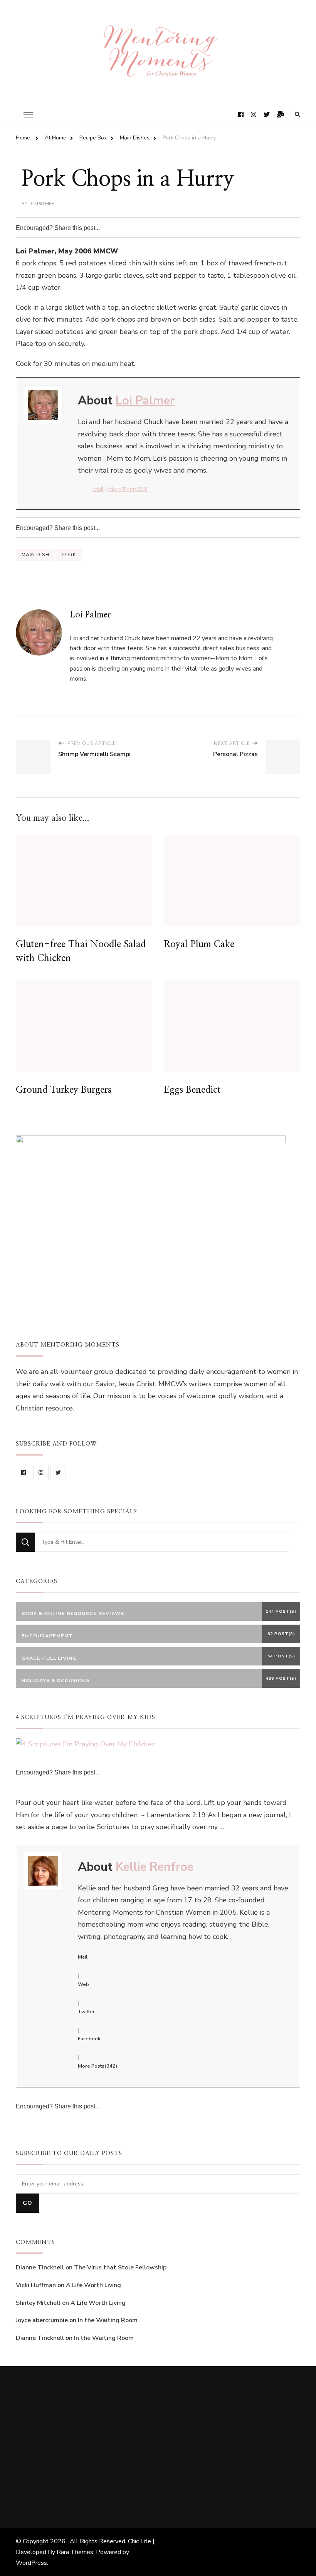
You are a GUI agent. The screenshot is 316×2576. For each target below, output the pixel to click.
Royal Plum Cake (199, 944)
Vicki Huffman (36, 2285)
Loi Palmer (42, 204)
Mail (98, 489)
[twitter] (58, 1472)
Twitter (86, 2012)
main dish (35, 555)
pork (69, 555)
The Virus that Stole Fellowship (120, 2267)
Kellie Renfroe (155, 1867)
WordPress (31, 2563)
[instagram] (41, 1472)
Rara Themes (75, 2552)
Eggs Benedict (192, 1090)
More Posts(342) (97, 2066)
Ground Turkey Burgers (64, 1090)
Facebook (89, 2039)
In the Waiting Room (108, 2320)
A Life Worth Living (93, 2285)
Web (83, 1984)
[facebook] (24, 1472)
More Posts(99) (128, 489)
